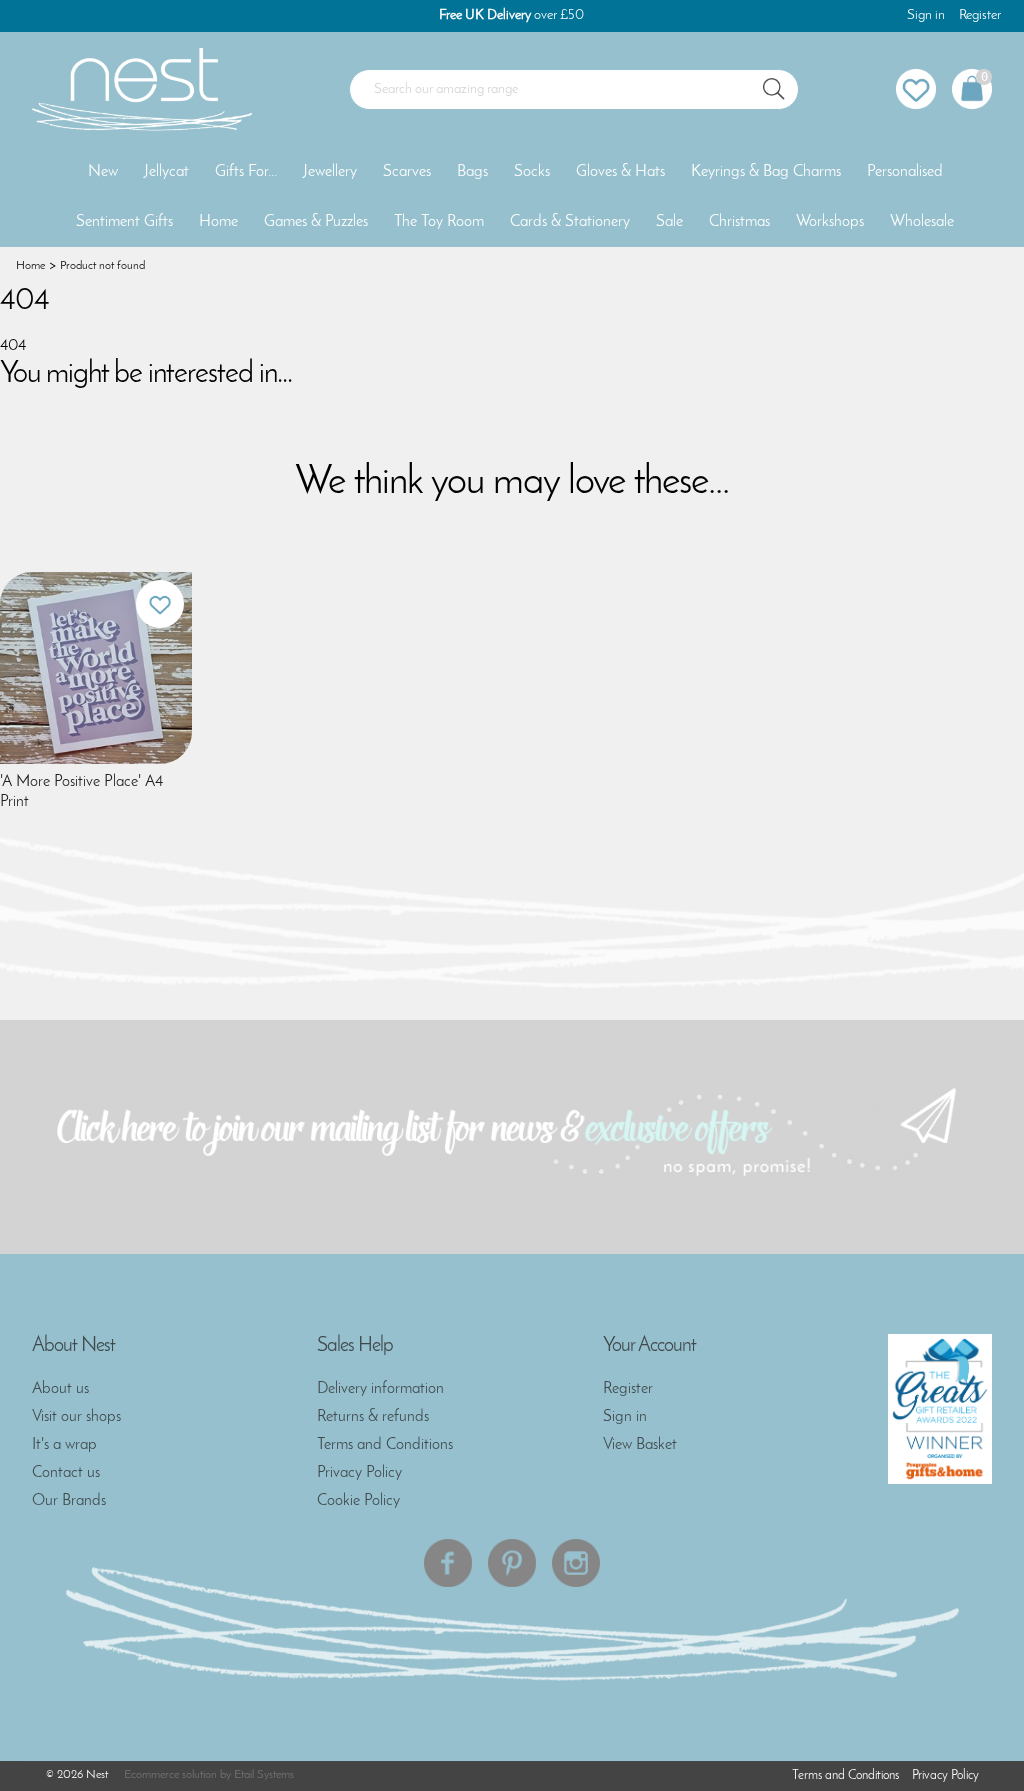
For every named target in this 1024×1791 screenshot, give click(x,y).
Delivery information (380, 1389)
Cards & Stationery (570, 222)
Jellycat (166, 172)
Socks (532, 172)
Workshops (830, 222)
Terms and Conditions (385, 1445)
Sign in (926, 15)
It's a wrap (64, 1445)
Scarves (407, 172)
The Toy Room (439, 222)
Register (980, 15)
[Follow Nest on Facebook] (448, 1563)
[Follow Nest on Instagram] (576, 1563)
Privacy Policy (359, 1473)
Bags (472, 172)
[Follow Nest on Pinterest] (512, 1563)
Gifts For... (246, 172)
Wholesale (922, 222)
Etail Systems (264, 1775)
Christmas (739, 222)
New (103, 172)
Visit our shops (76, 1417)
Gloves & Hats (620, 172)
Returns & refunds (373, 1417)
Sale (669, 222)
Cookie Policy (358, 1501)
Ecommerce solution (170, 1775)
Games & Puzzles (316, 222)
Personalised (905, 172)
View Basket (640, 1445)
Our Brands (69, 1501)
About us (60, 1389)
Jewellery (330, 172)
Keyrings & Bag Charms (766, 172)
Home (218, 222)
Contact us (66, 1473)
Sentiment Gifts (124, 222)
